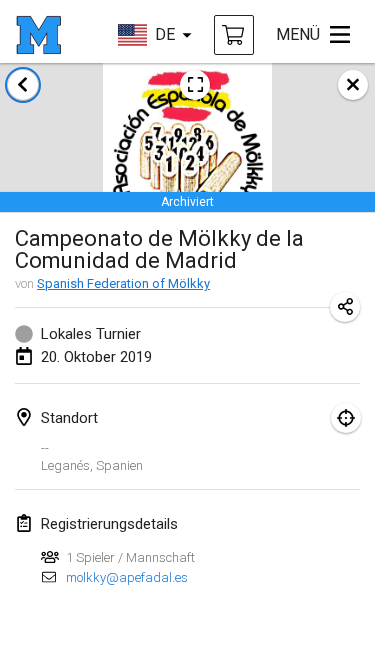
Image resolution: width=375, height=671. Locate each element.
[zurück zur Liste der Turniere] (23, 85)
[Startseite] (38, 35)
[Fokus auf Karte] (346, 418)
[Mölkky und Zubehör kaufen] (234, 35)
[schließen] (353, 85)
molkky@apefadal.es (127, 577)
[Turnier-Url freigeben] (345, 307)
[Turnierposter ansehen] (195, 85)
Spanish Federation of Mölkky (123, 283)
